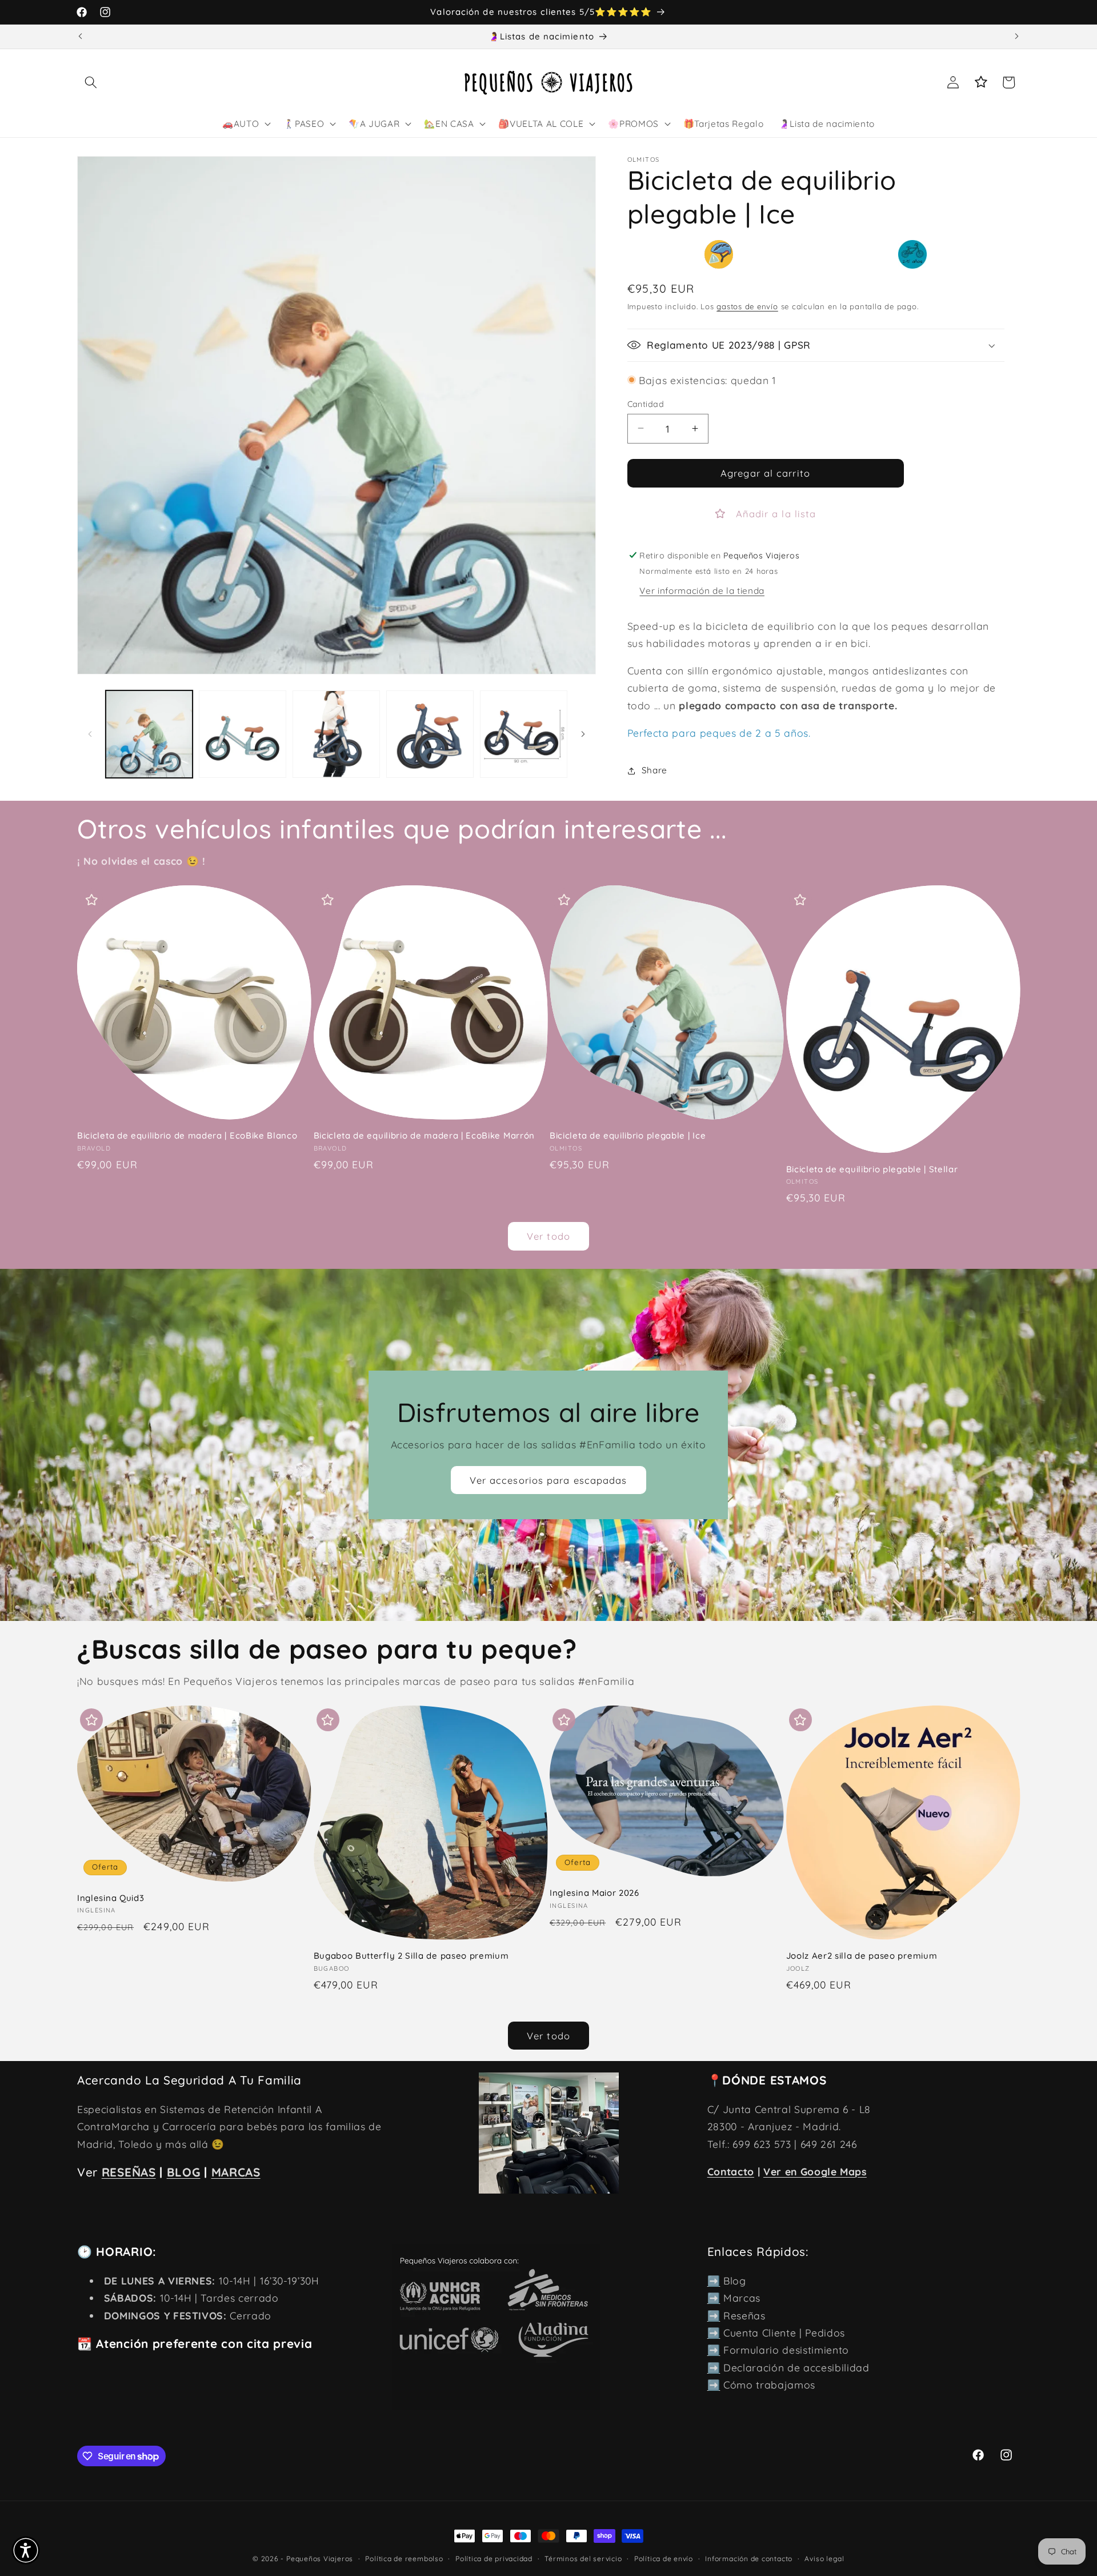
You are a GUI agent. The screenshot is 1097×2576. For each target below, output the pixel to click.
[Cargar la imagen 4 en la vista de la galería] (430, 734)
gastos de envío (747, 306)
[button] (91, 82)
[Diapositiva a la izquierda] (90, 734)
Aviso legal (824, 2559)
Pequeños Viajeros (320, 2559)
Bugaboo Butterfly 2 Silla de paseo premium (411, 1956)
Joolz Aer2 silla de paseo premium (862, 1956)
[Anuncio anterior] (81, 37)
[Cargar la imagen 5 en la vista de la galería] (524, 734)
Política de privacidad (494, 2559)
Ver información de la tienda (702, 591)
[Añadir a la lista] (91, 900)
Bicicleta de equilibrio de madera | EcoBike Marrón (425, 1135)
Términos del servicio (583, 2559)
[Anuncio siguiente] (1017, 37)
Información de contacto (749, 2559)
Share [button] (654, 770)
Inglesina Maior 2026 (594, 1893)
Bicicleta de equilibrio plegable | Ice (628, 1135)
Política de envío (664, 2559)
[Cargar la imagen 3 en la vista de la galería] (336, 734)
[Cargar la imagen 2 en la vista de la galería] (243, 734)
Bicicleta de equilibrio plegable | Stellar (872, 1169)
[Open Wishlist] (981, 82)
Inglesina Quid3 (111, 1898)
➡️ (714, 2281)
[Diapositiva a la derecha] (583, 734)
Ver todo (548, 1236)
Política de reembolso (404, 2559)
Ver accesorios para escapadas (548, 1479)
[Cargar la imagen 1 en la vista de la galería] (149, 734)
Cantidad (646, 404)
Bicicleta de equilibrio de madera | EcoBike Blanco (187, 1135)
